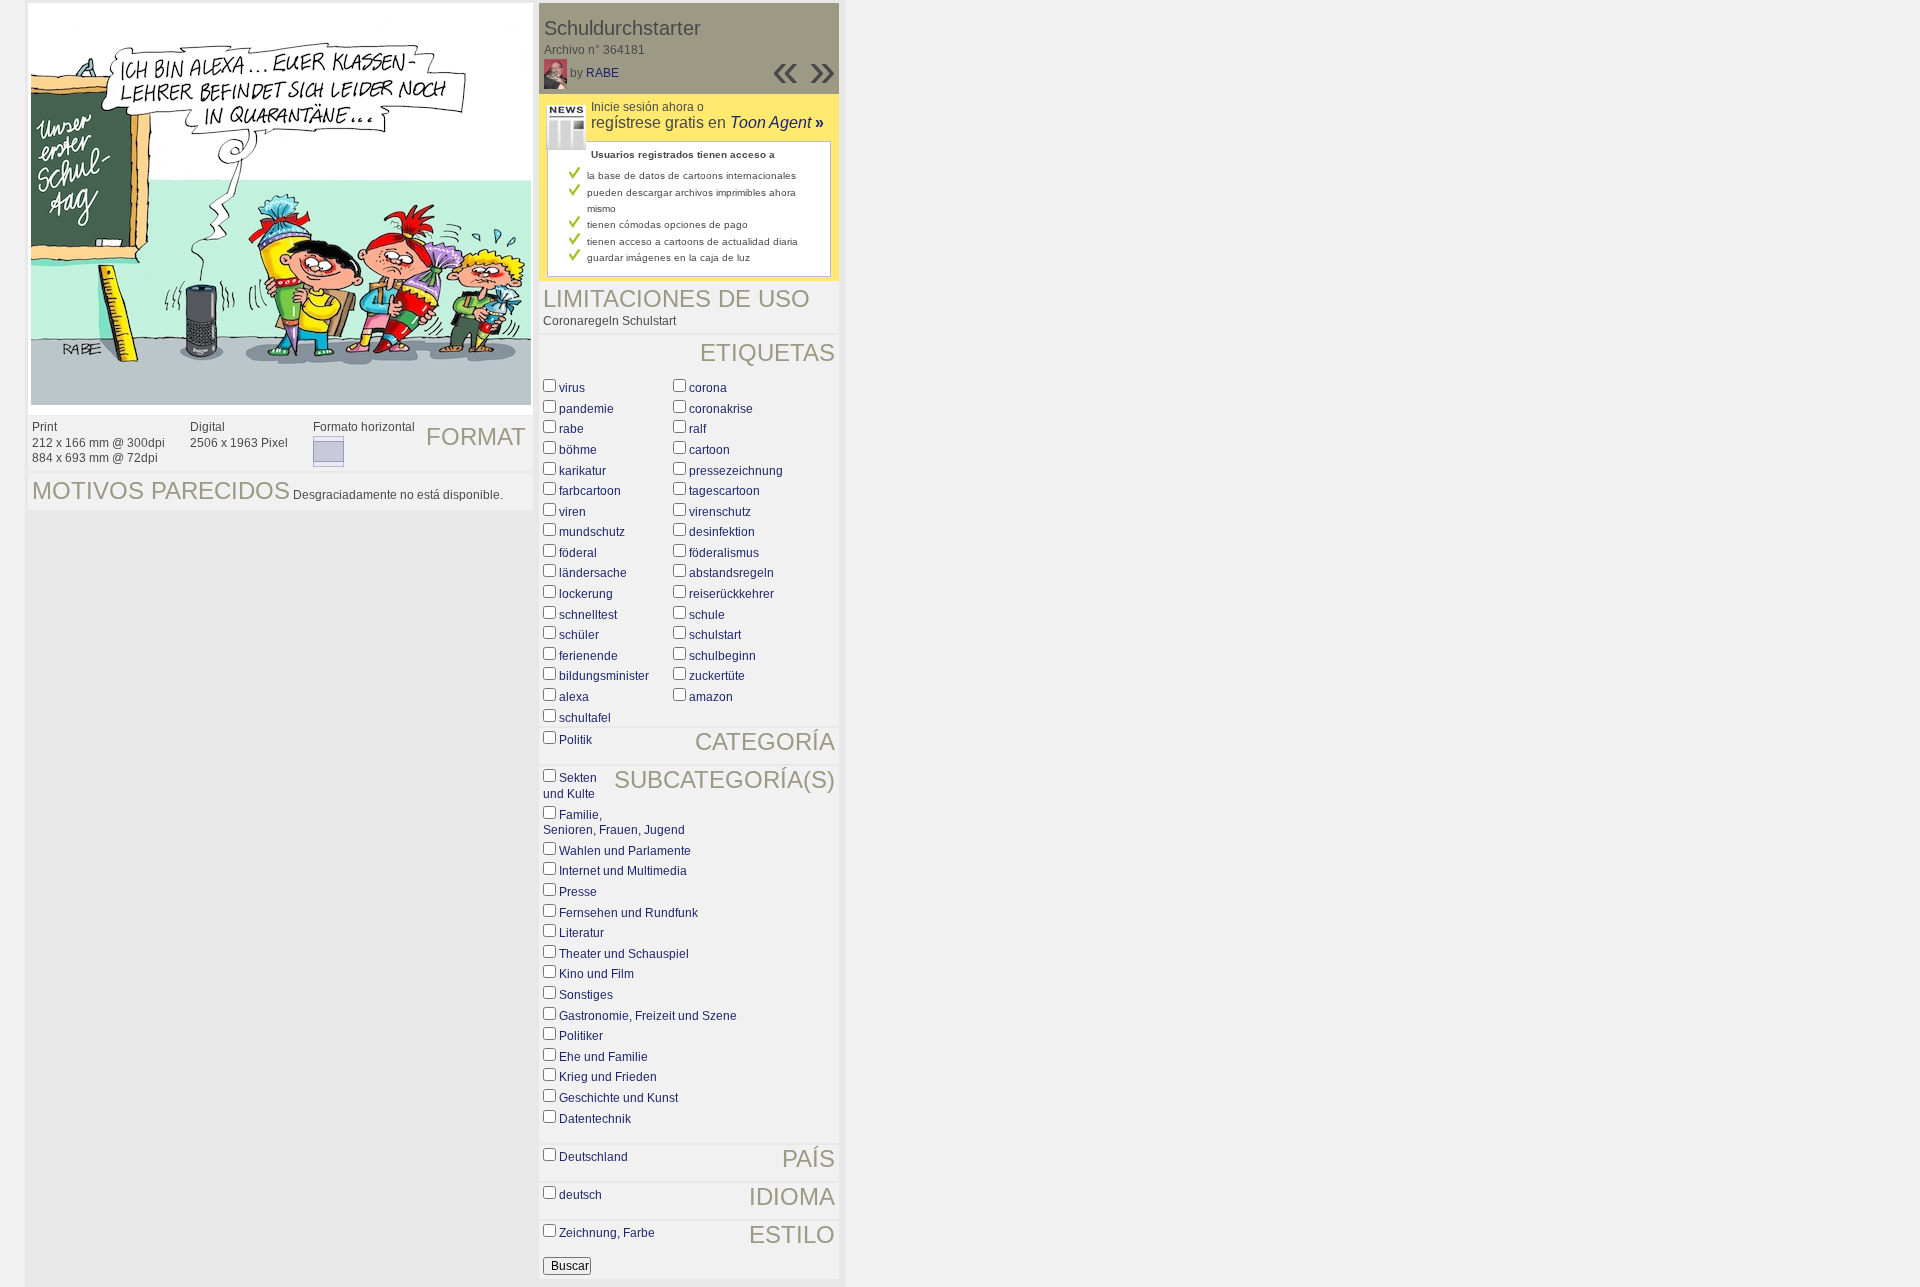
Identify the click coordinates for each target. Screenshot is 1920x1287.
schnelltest (588, 615)
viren (572, 512)
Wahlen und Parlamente (625, 851)
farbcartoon (590, 491)
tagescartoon (724, 491)
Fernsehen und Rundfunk (628, 913)
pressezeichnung (736, 471)
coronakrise (721, 409)
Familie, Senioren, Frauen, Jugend (614, 823)
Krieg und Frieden (608, 1077)
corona (708, 388)
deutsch (580, 1195)
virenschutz (720, 512)
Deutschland (593, 1157)
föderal (578, 553)
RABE (602, 73)
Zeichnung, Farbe (607, 1233)
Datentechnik (595, 1119)
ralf (697, 429)
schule (707, 615)
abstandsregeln (731, 573)
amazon (711, 697)
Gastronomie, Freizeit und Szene (648, 1016)
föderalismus (724, 553)
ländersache (593, 573)
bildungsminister (604, 676)
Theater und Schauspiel (624, 954)
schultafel (585, 718)
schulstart (715, 635)
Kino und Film (596, 974)
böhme (578, 450)
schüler (579, 635)
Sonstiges (586, 995)
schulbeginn (722, 656)
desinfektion (722, 532)
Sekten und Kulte (570, 786)
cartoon (709, 450)
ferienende (588, 656)
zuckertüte (717, 676)
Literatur (581, 933)
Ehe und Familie (603, 1057)
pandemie (586, 409)
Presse (578, 892)
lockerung (586, 594)
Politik (575, 740)
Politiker (581, 1036)
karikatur (582, 471)
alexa (574, 697)
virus (572, 388)
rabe (571, 429)
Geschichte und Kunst (618, 1098)
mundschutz (592, 532)
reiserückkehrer (731, 594)
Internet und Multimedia (623, 871)
